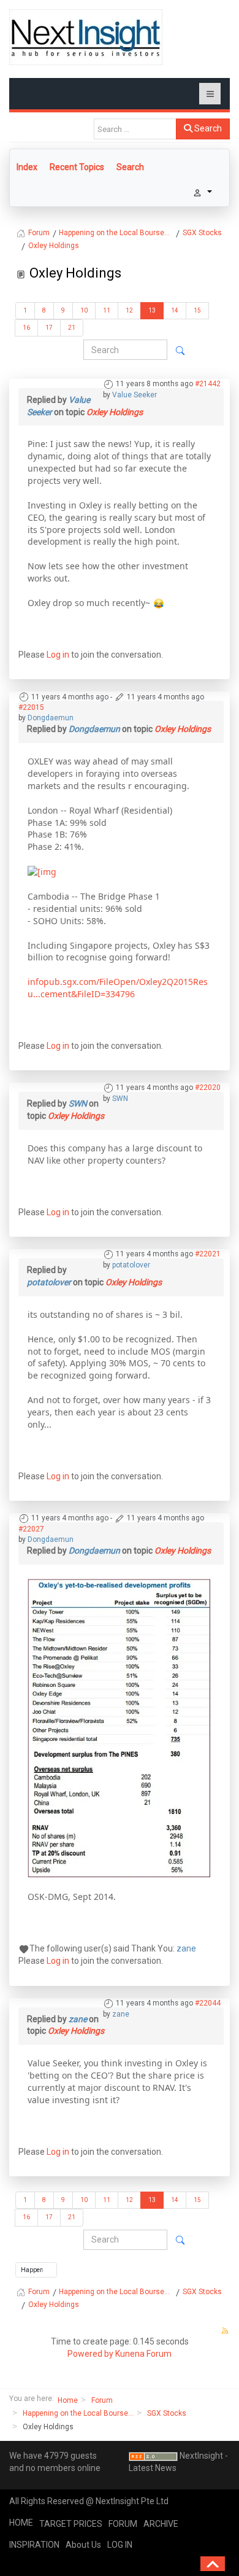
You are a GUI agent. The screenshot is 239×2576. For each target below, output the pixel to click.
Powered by (90, 2354)
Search (207, 128)
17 (49, 328)
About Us (83, 2545)
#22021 (208, 1254)
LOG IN (120, 2545)
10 (84, 310)
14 (175, 310)
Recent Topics (77, 167)
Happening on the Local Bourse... (78, 2413)
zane (186, 1948)
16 (26, 328)
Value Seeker (135, 395)
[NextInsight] (86, 37)
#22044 (208, 2003)
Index (27, 167)
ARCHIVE (161, 2524)
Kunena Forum (143, 2354)
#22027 (31, 1529)
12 (129, 310)
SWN (120, 1099)
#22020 (208, 1088)
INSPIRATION (34, 2545)
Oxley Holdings (115, 412)
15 (197, 310)
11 (107, 310)
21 (72, 328)
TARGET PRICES (71, 2524)
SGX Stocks (167, 2413)
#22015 (31, 707)
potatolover (131, 1265)
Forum (102, 2400)
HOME (21, 2523)
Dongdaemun (51, 718)
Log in (58, 655)
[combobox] (135, 129)
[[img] (42, 871)
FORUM (123, 2524)
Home (68, 2400)
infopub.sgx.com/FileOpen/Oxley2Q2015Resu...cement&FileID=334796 (118, 988)
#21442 (208, 384)
